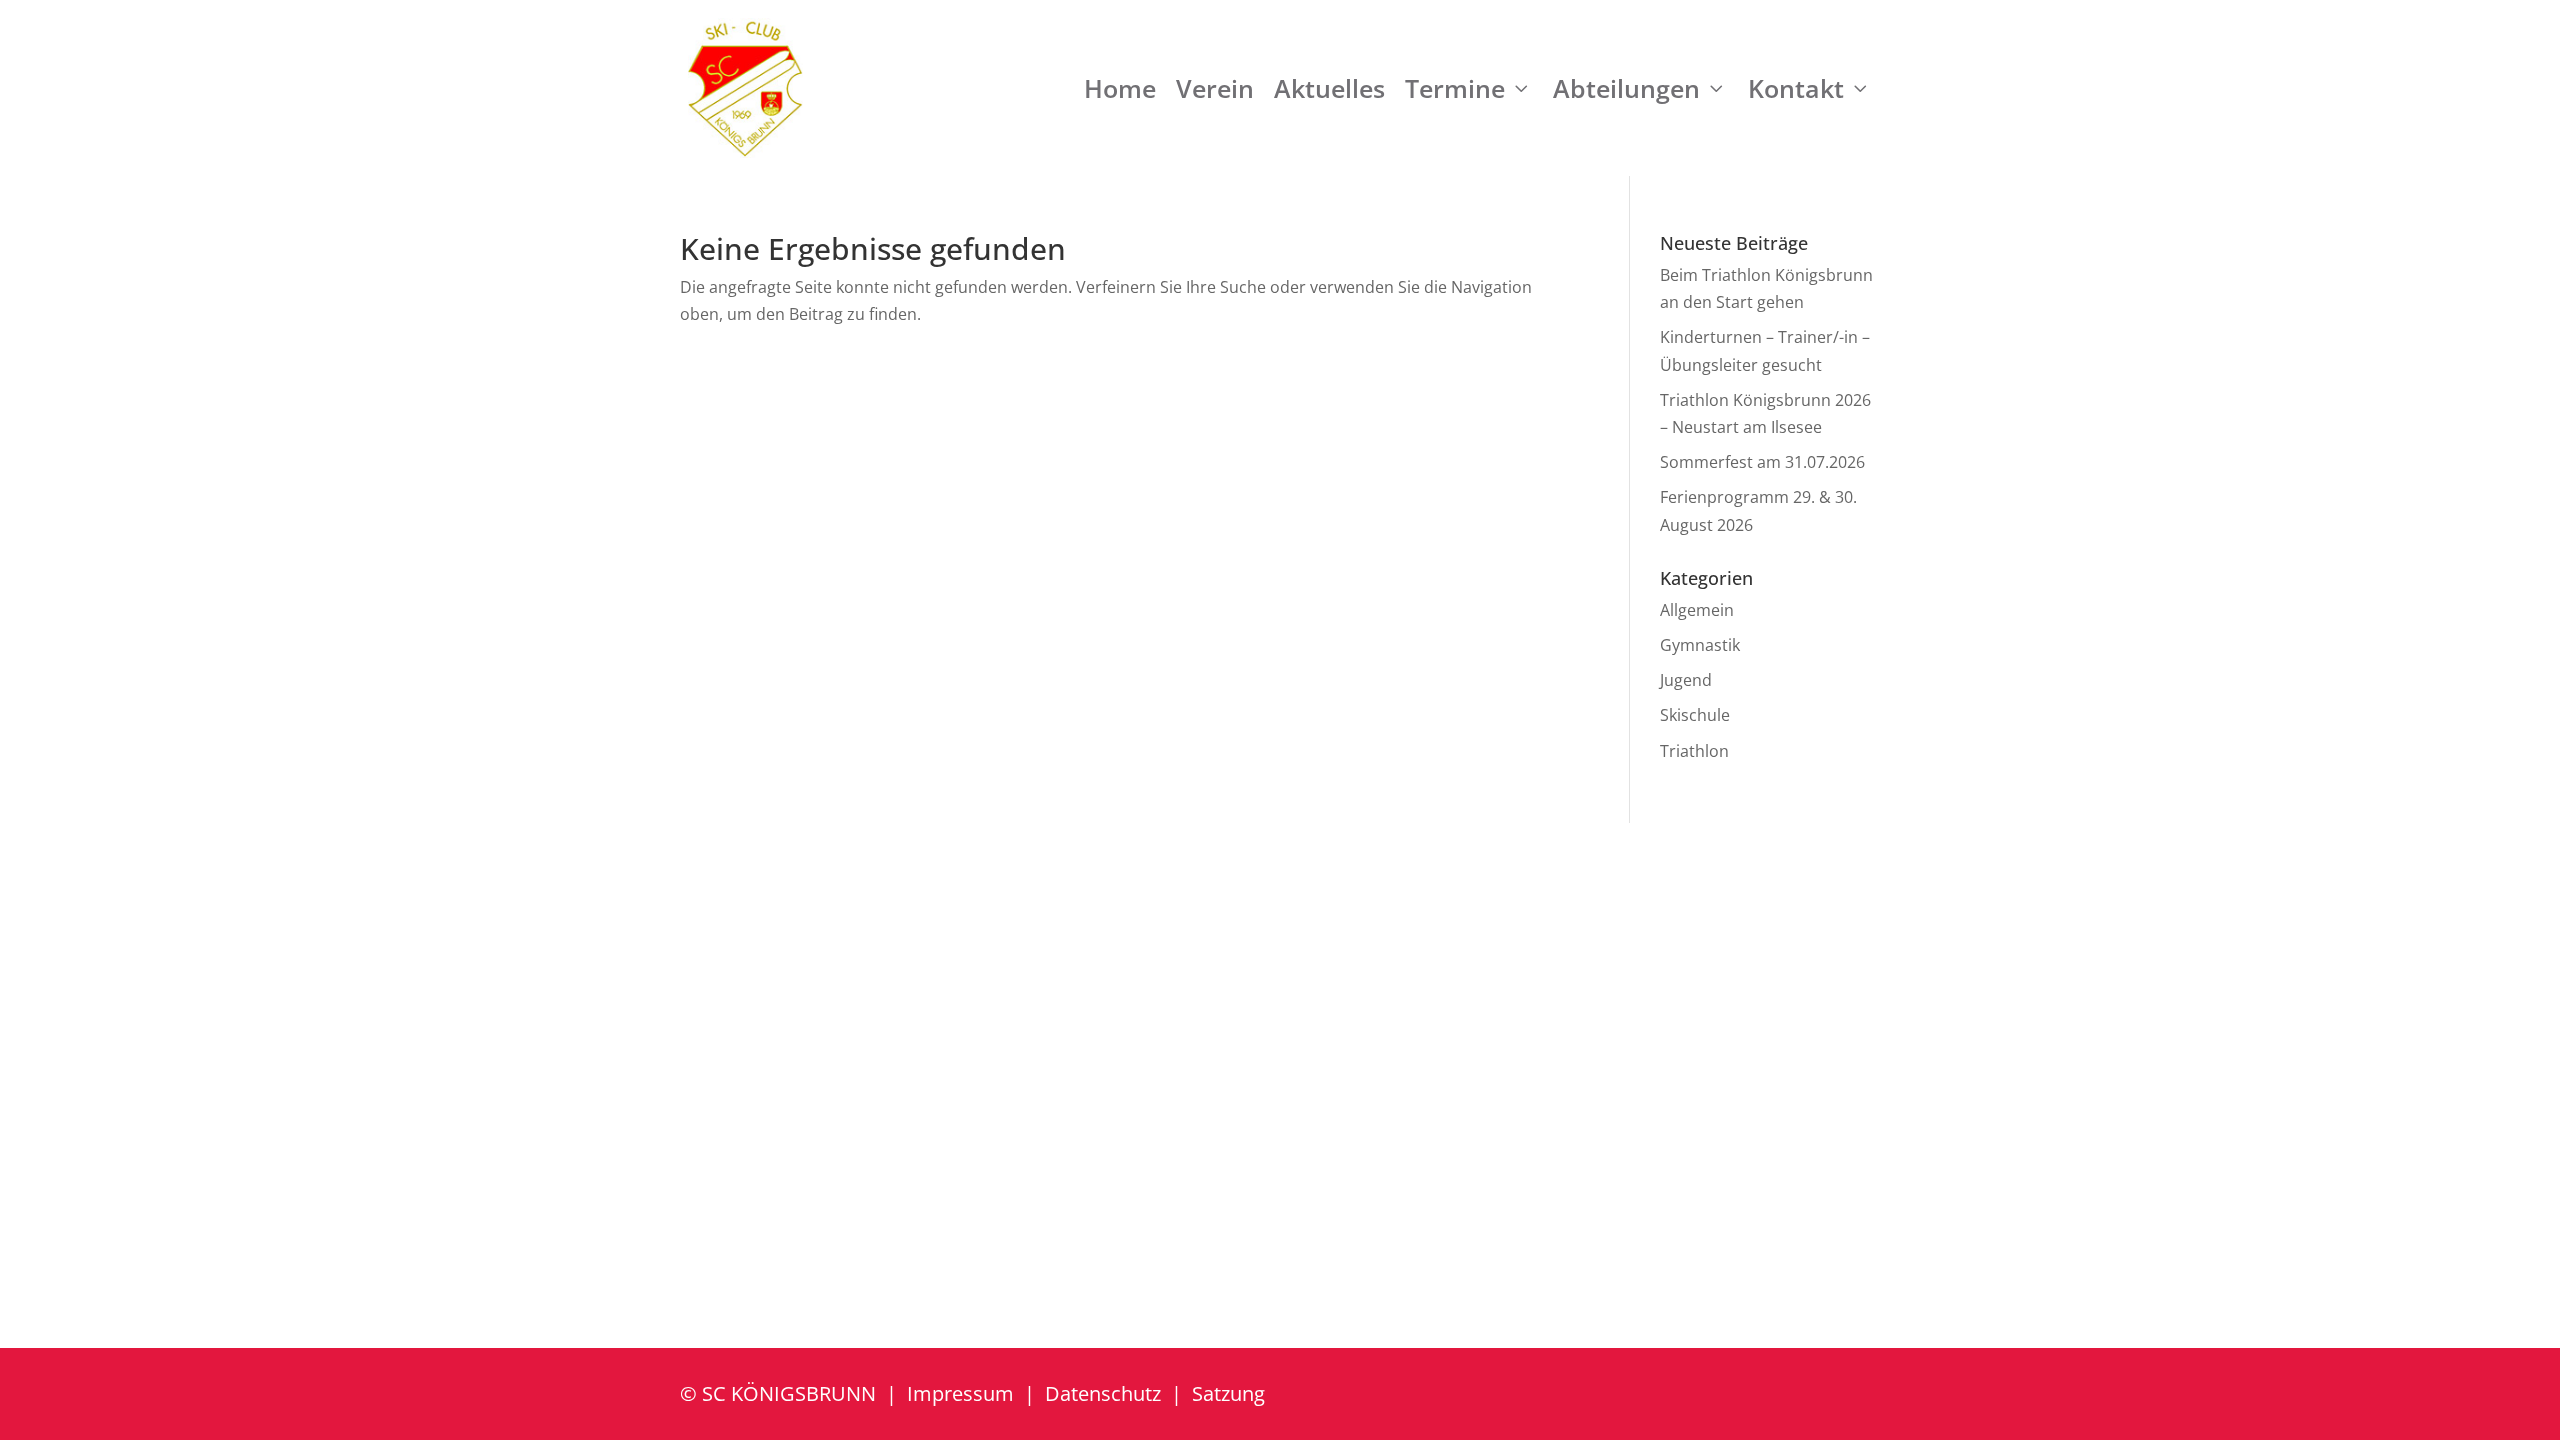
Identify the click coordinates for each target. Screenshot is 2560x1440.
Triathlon (1694, 751)
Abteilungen (1626, 88)
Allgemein (1697, 610)
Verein (1215, 88)
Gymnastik (1700, 645)
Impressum (960, 1393)
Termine (1455, 88)
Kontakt (1796, 88)
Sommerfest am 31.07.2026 (1762, 462)
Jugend (1686, 680)
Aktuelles (1329, 88)
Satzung (1228, 1393)
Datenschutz (1103, 1393)
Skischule (1695, 715)
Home (1120, 88)
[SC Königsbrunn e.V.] (745, 88)
